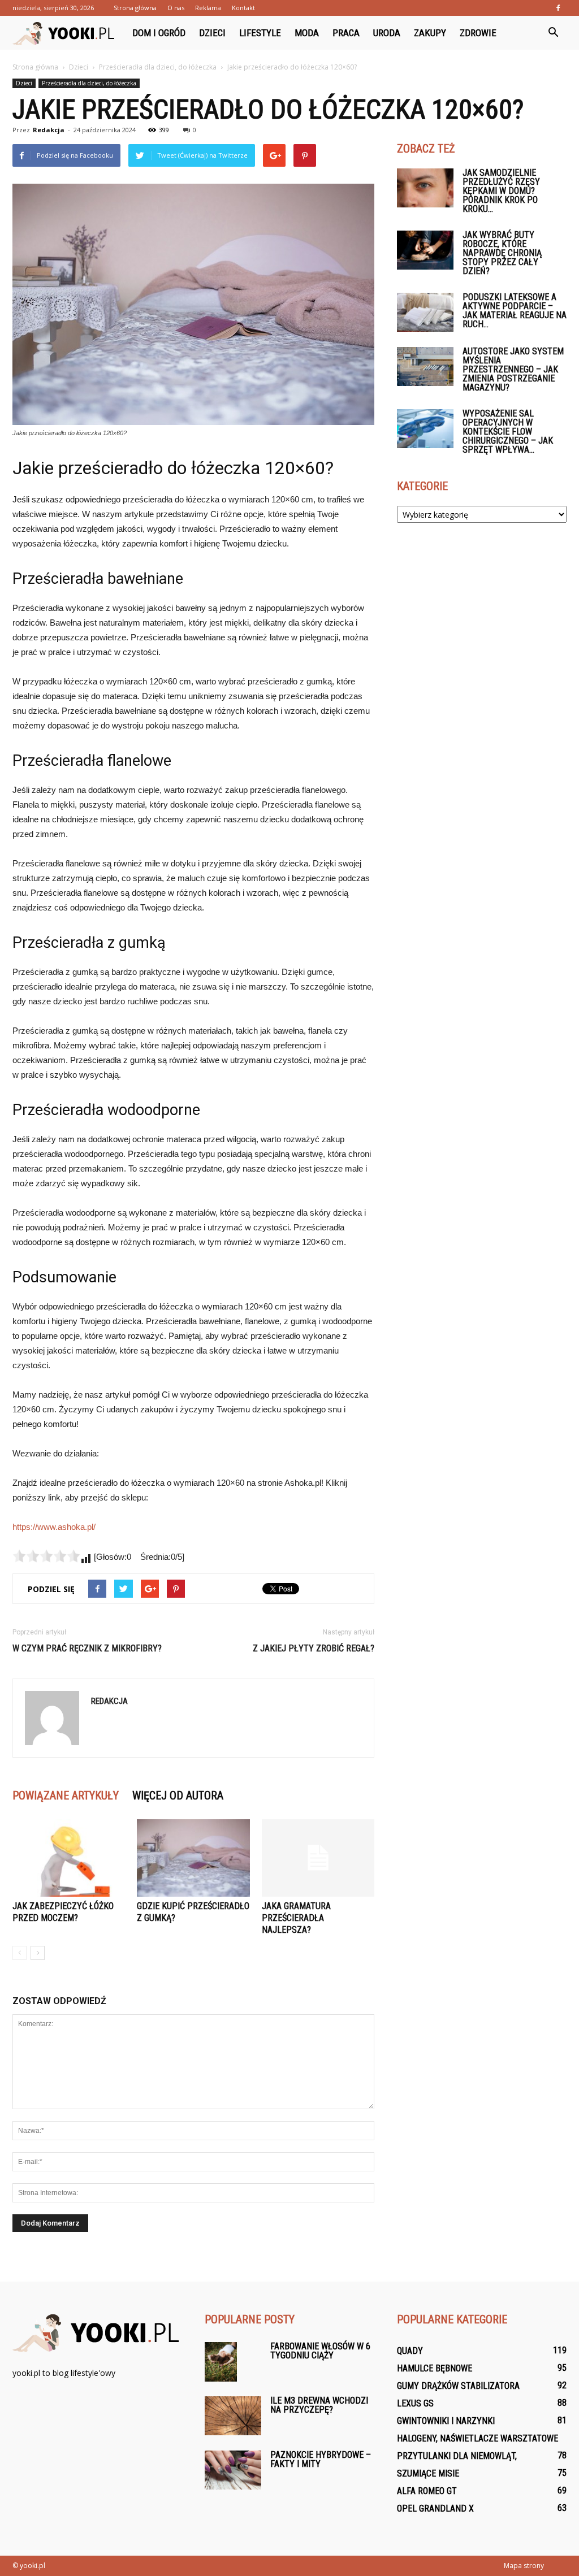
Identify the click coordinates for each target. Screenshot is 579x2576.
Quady (410, 2351)
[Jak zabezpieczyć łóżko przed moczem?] (69, 1858)
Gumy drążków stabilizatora (458, 2386)
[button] (553, 33)
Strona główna (135, 8)
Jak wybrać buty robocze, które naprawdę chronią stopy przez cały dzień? (502, 253)
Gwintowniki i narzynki (446, 2421)
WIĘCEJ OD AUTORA (178, 1796)
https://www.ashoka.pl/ (54, 1527)
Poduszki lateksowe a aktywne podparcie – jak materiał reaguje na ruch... (515, 311)
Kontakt (243, 8)
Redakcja (49, 130)
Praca (346, 33)
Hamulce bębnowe (435, 2368)
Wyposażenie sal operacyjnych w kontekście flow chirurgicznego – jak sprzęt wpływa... (508, 431)
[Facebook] (558, 8)
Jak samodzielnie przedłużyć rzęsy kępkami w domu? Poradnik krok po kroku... (501, 191)
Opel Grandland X (435, 2508)
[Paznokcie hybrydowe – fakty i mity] (233, 2470)
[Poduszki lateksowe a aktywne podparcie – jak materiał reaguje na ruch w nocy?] (425, 312)
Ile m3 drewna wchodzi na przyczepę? (319, 2405)
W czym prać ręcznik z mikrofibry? (87, 1648)
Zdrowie (478, 33)
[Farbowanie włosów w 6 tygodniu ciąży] (221, 2362)
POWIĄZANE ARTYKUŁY (66, 1796)
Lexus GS (415, 2403)
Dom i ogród (159, 33)
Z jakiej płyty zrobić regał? (314, 1648)
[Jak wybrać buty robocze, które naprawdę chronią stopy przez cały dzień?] (425, 250)
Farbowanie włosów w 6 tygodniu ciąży (320, 2351)
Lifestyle (260, 33)
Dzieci (212, 33)
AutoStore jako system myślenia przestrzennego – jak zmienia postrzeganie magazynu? (513, 369)
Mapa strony (524, 2566)
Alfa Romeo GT (427, 2491)
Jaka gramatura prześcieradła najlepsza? (296, 1918)
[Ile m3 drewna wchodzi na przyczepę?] (233, 2416)
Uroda (387, 33)
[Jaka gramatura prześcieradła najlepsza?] (318, 1858)
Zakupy (430, 33)
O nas (176, 8)
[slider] (46, 1556)
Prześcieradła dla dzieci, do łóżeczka (89, 83)
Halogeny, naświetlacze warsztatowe (478, 2438)
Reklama (208, 8)
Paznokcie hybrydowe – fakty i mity (321, 2459)
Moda (307, 33)
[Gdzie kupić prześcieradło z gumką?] (193, 1858)
